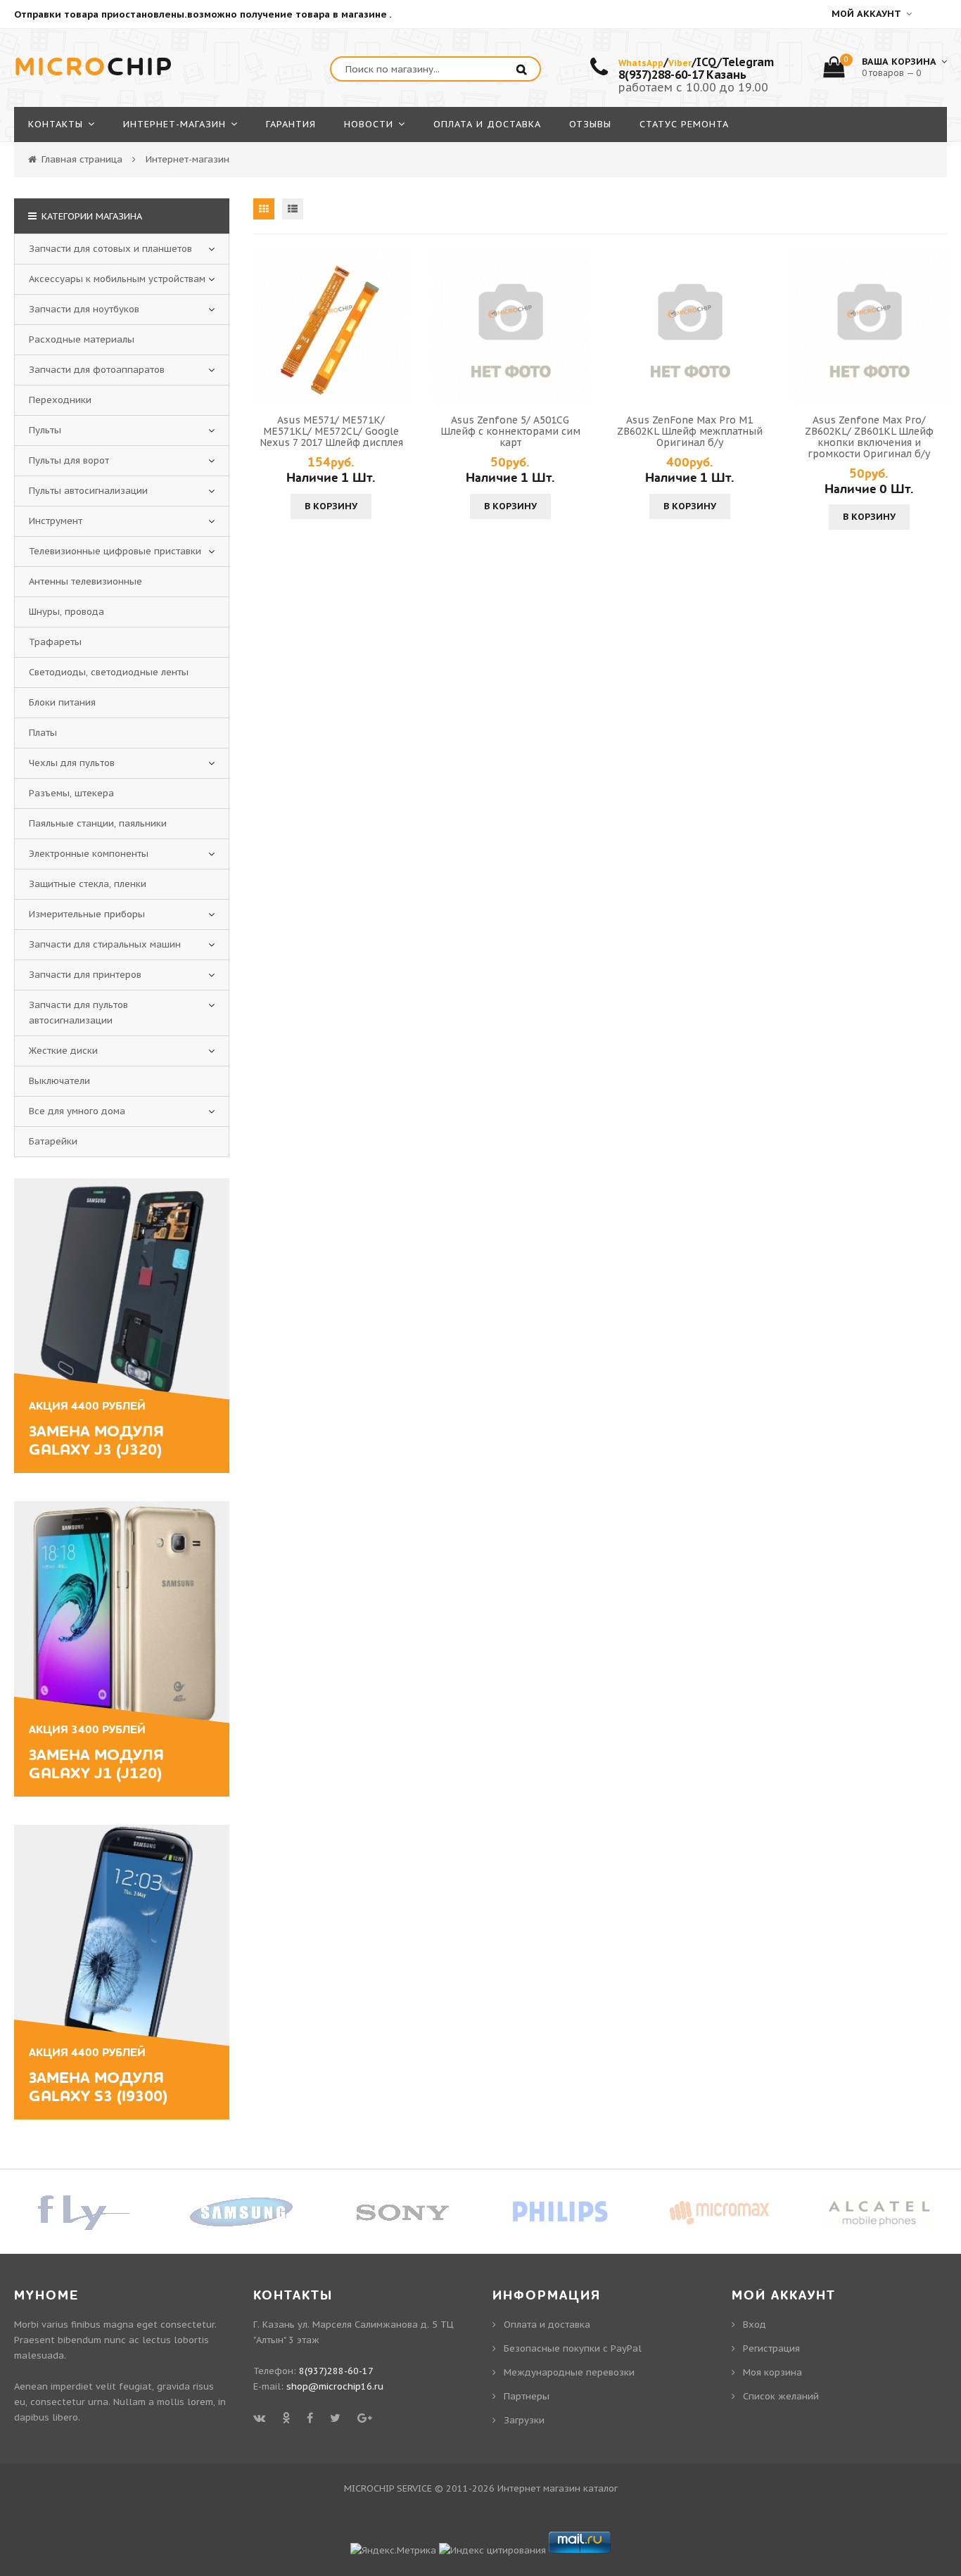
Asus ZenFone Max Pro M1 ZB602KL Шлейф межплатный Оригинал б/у (690, 431)
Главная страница (82, 159)
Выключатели (59, 1081)
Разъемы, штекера (71, 793)
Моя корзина (772, 2372)
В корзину (331, 506)
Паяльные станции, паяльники (98, 823)
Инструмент (56, 521)
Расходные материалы (82, 339)
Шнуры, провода (66, 612)
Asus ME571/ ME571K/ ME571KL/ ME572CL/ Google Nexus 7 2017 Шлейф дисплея (331, 431)
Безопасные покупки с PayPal (573, 2348)
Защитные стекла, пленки (88, 884)
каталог (600, 2488)
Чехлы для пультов (72, 763)
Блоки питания (62, 702)
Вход (755, 2325)
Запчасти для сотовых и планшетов (110, 249)
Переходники (60, 400)
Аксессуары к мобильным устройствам (117, 279)
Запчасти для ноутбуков (84, 309)
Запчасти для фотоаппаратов (97, 370)
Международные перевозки (569, 2372)
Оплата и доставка (547, 2325)
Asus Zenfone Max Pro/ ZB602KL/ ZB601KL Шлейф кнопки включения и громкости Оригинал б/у (869, 437)
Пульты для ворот (69, 460)
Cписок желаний (781, 2396)
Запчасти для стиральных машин (105, 944)
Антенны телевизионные (85, 581)
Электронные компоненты (89, 854)
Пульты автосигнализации (88, 491)
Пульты (45, 430)
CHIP (94, 68)
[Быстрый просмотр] (331, 326)
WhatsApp (641, 63)
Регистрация (771, 2348)
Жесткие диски (63, 1051)
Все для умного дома (77, 1111)
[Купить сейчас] (266, 326)
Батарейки (53, 1141)
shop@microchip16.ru (335, 2386)
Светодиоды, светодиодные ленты (109, 672)
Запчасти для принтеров (85, 975)
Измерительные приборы (87, 914)
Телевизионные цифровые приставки (115, 551)
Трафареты (55, 642)
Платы (43, 733)
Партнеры (527, 2396)
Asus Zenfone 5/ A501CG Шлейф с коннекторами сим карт (510, 431)
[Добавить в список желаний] (396, 326)
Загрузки (524, 2420)
